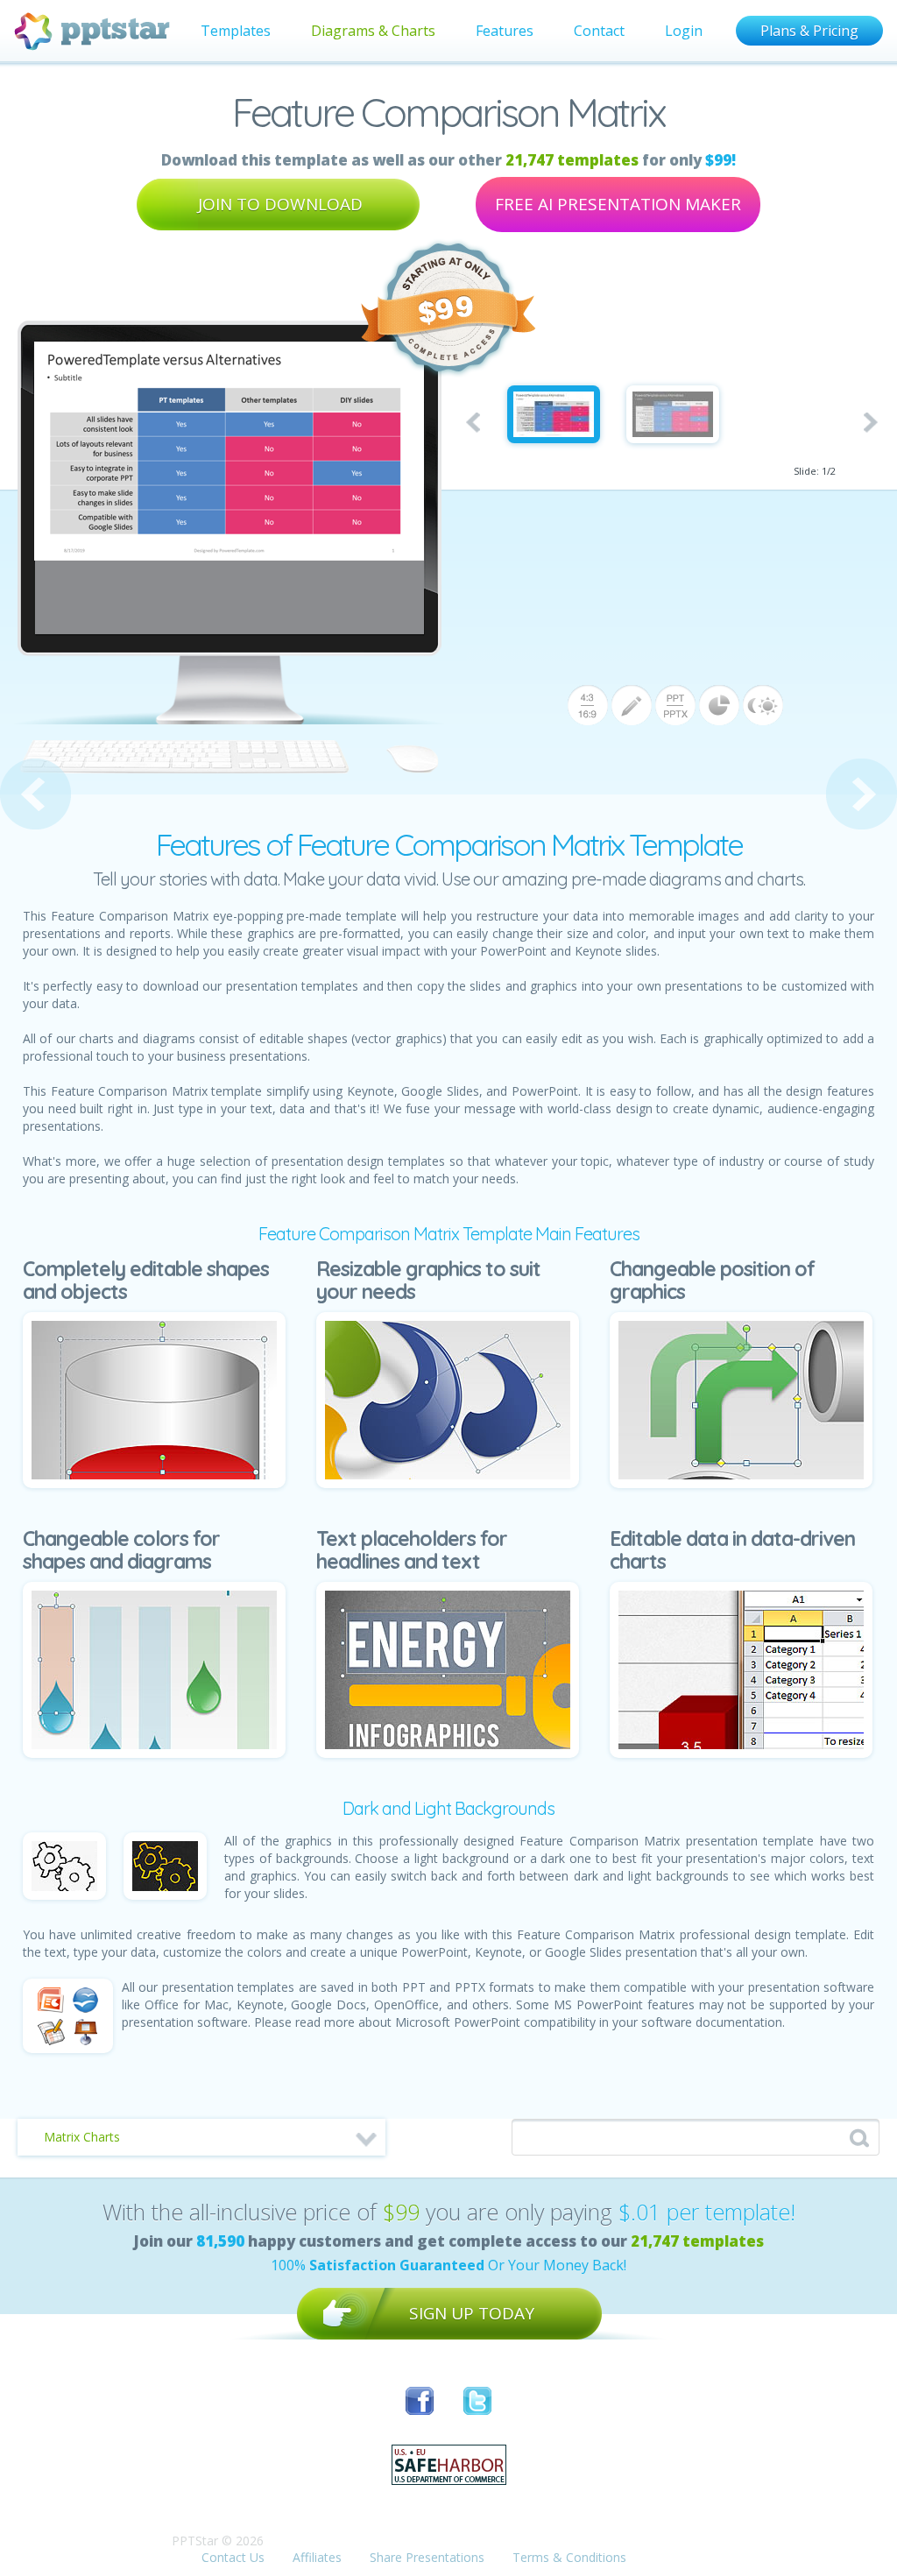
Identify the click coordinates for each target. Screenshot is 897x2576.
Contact (599, 31)
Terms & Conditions (569, 2557)
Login (684, 31)
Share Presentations (427, 2557)
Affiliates (317, 2557)
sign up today (472, 2313)
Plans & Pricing (809, 31)
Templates (236, 31)
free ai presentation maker (618, 204)
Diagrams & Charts (373, 31)
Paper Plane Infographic (35, 794)
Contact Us (233, 2557)
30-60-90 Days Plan (862, 794)
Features (505, 31)
